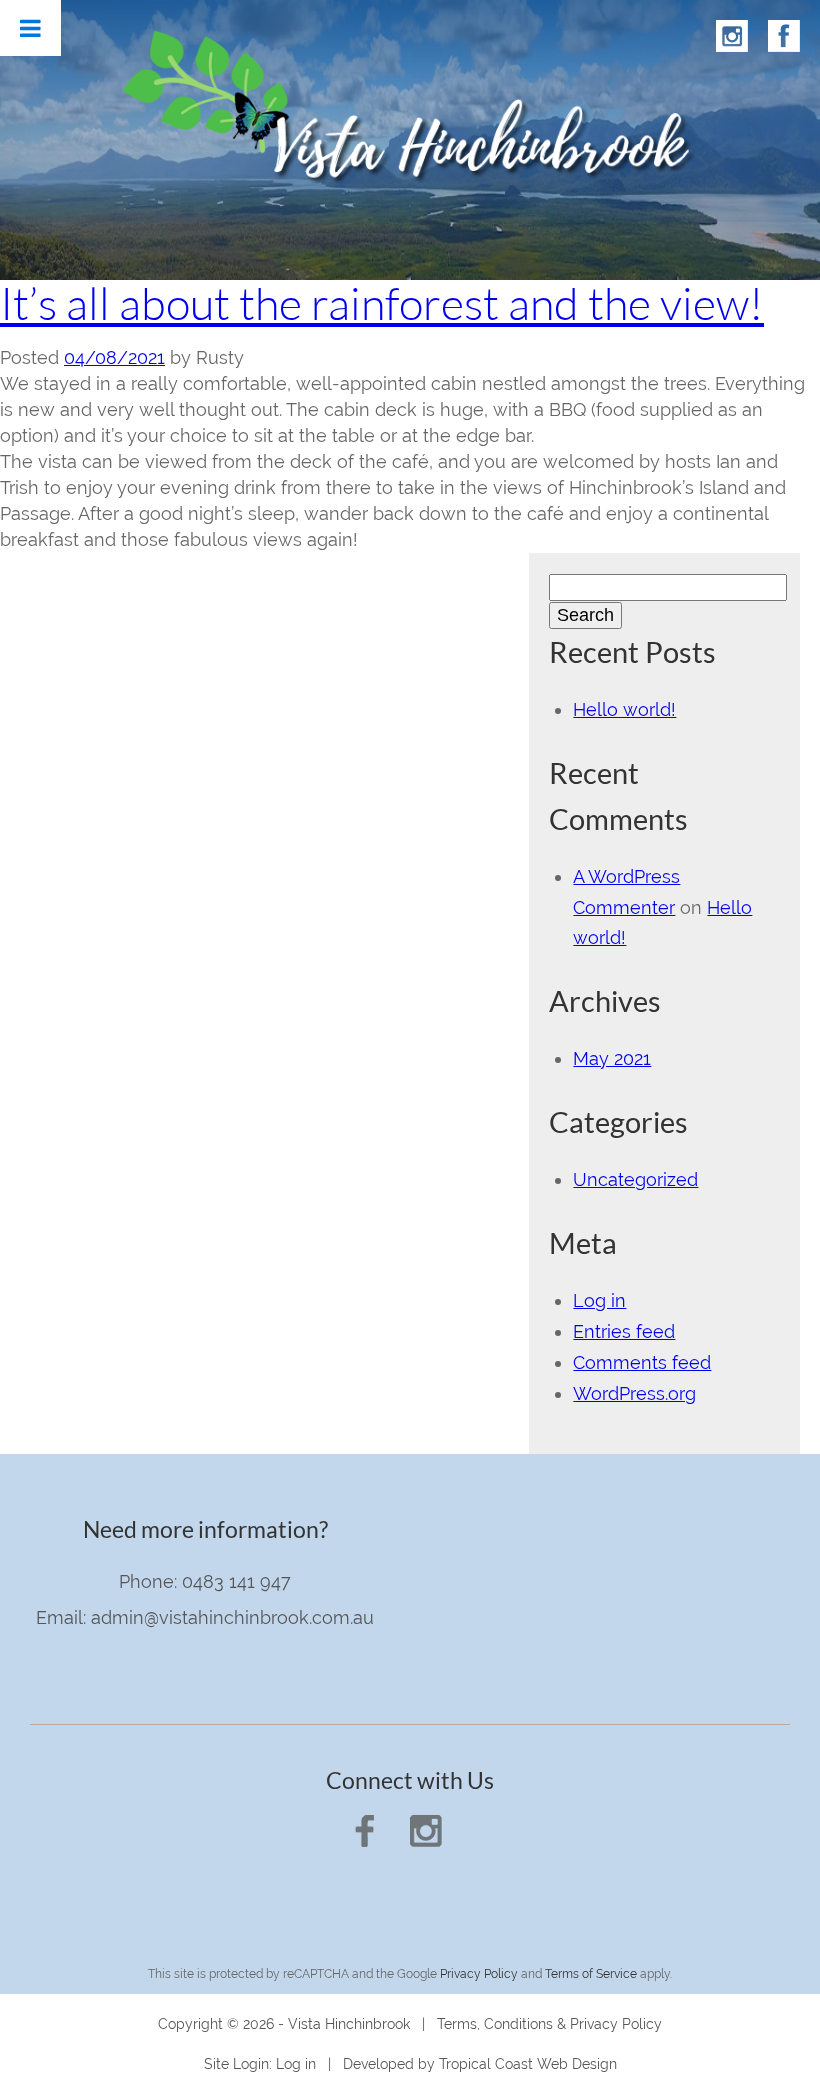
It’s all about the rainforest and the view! (382, 302)
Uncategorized (635, 1179)
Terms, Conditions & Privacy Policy (549, 2024)
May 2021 (612, 1058)
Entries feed (624, 1331)
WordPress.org (634, 1393)
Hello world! (624, 709)
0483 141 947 (236, 1581)
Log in (599, 1300)
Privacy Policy (479, 1974)
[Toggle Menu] (30, 28)
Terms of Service (591, 1974)
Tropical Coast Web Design (528, 2064)
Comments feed (642, 1362)
